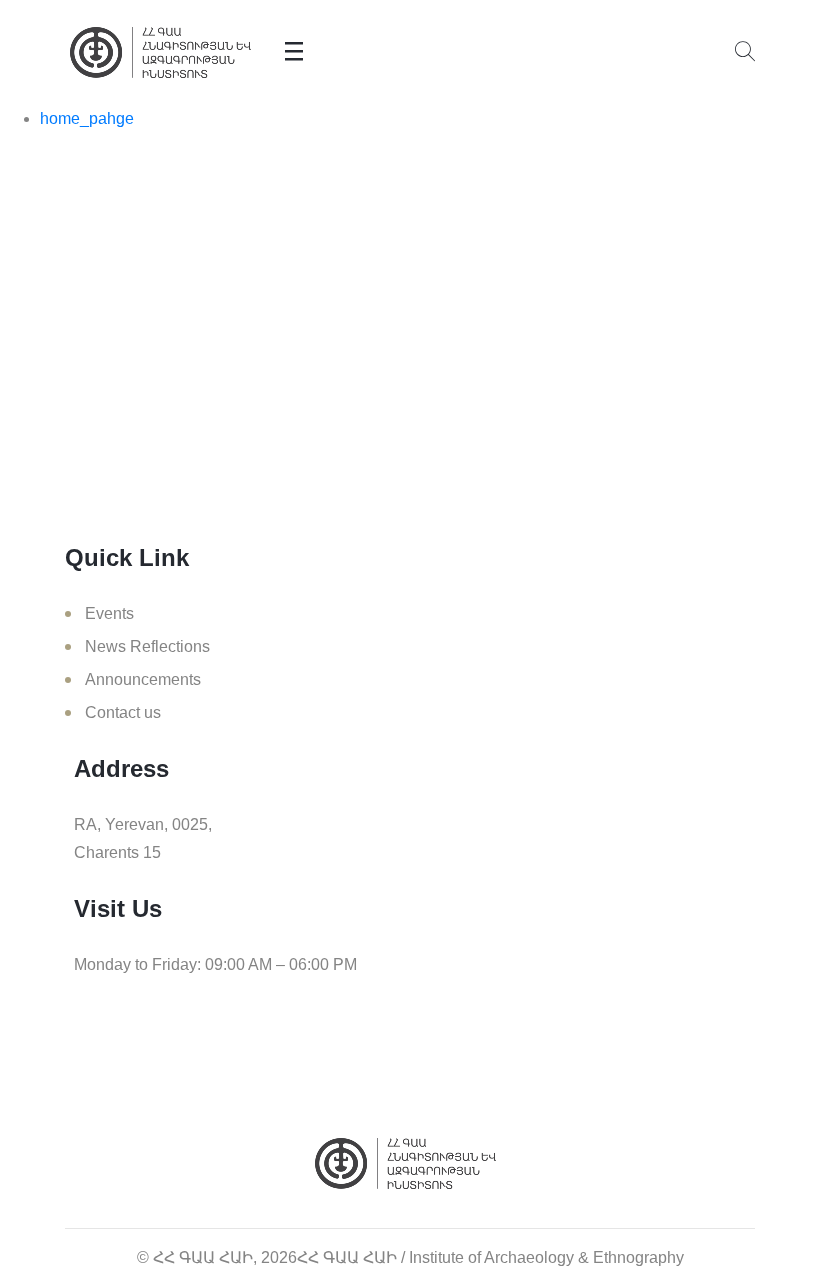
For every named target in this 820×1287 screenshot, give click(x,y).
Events (109, 613)
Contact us (123, 712)
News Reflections (147, 646)
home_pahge (87, 118)
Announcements (143, 679)
